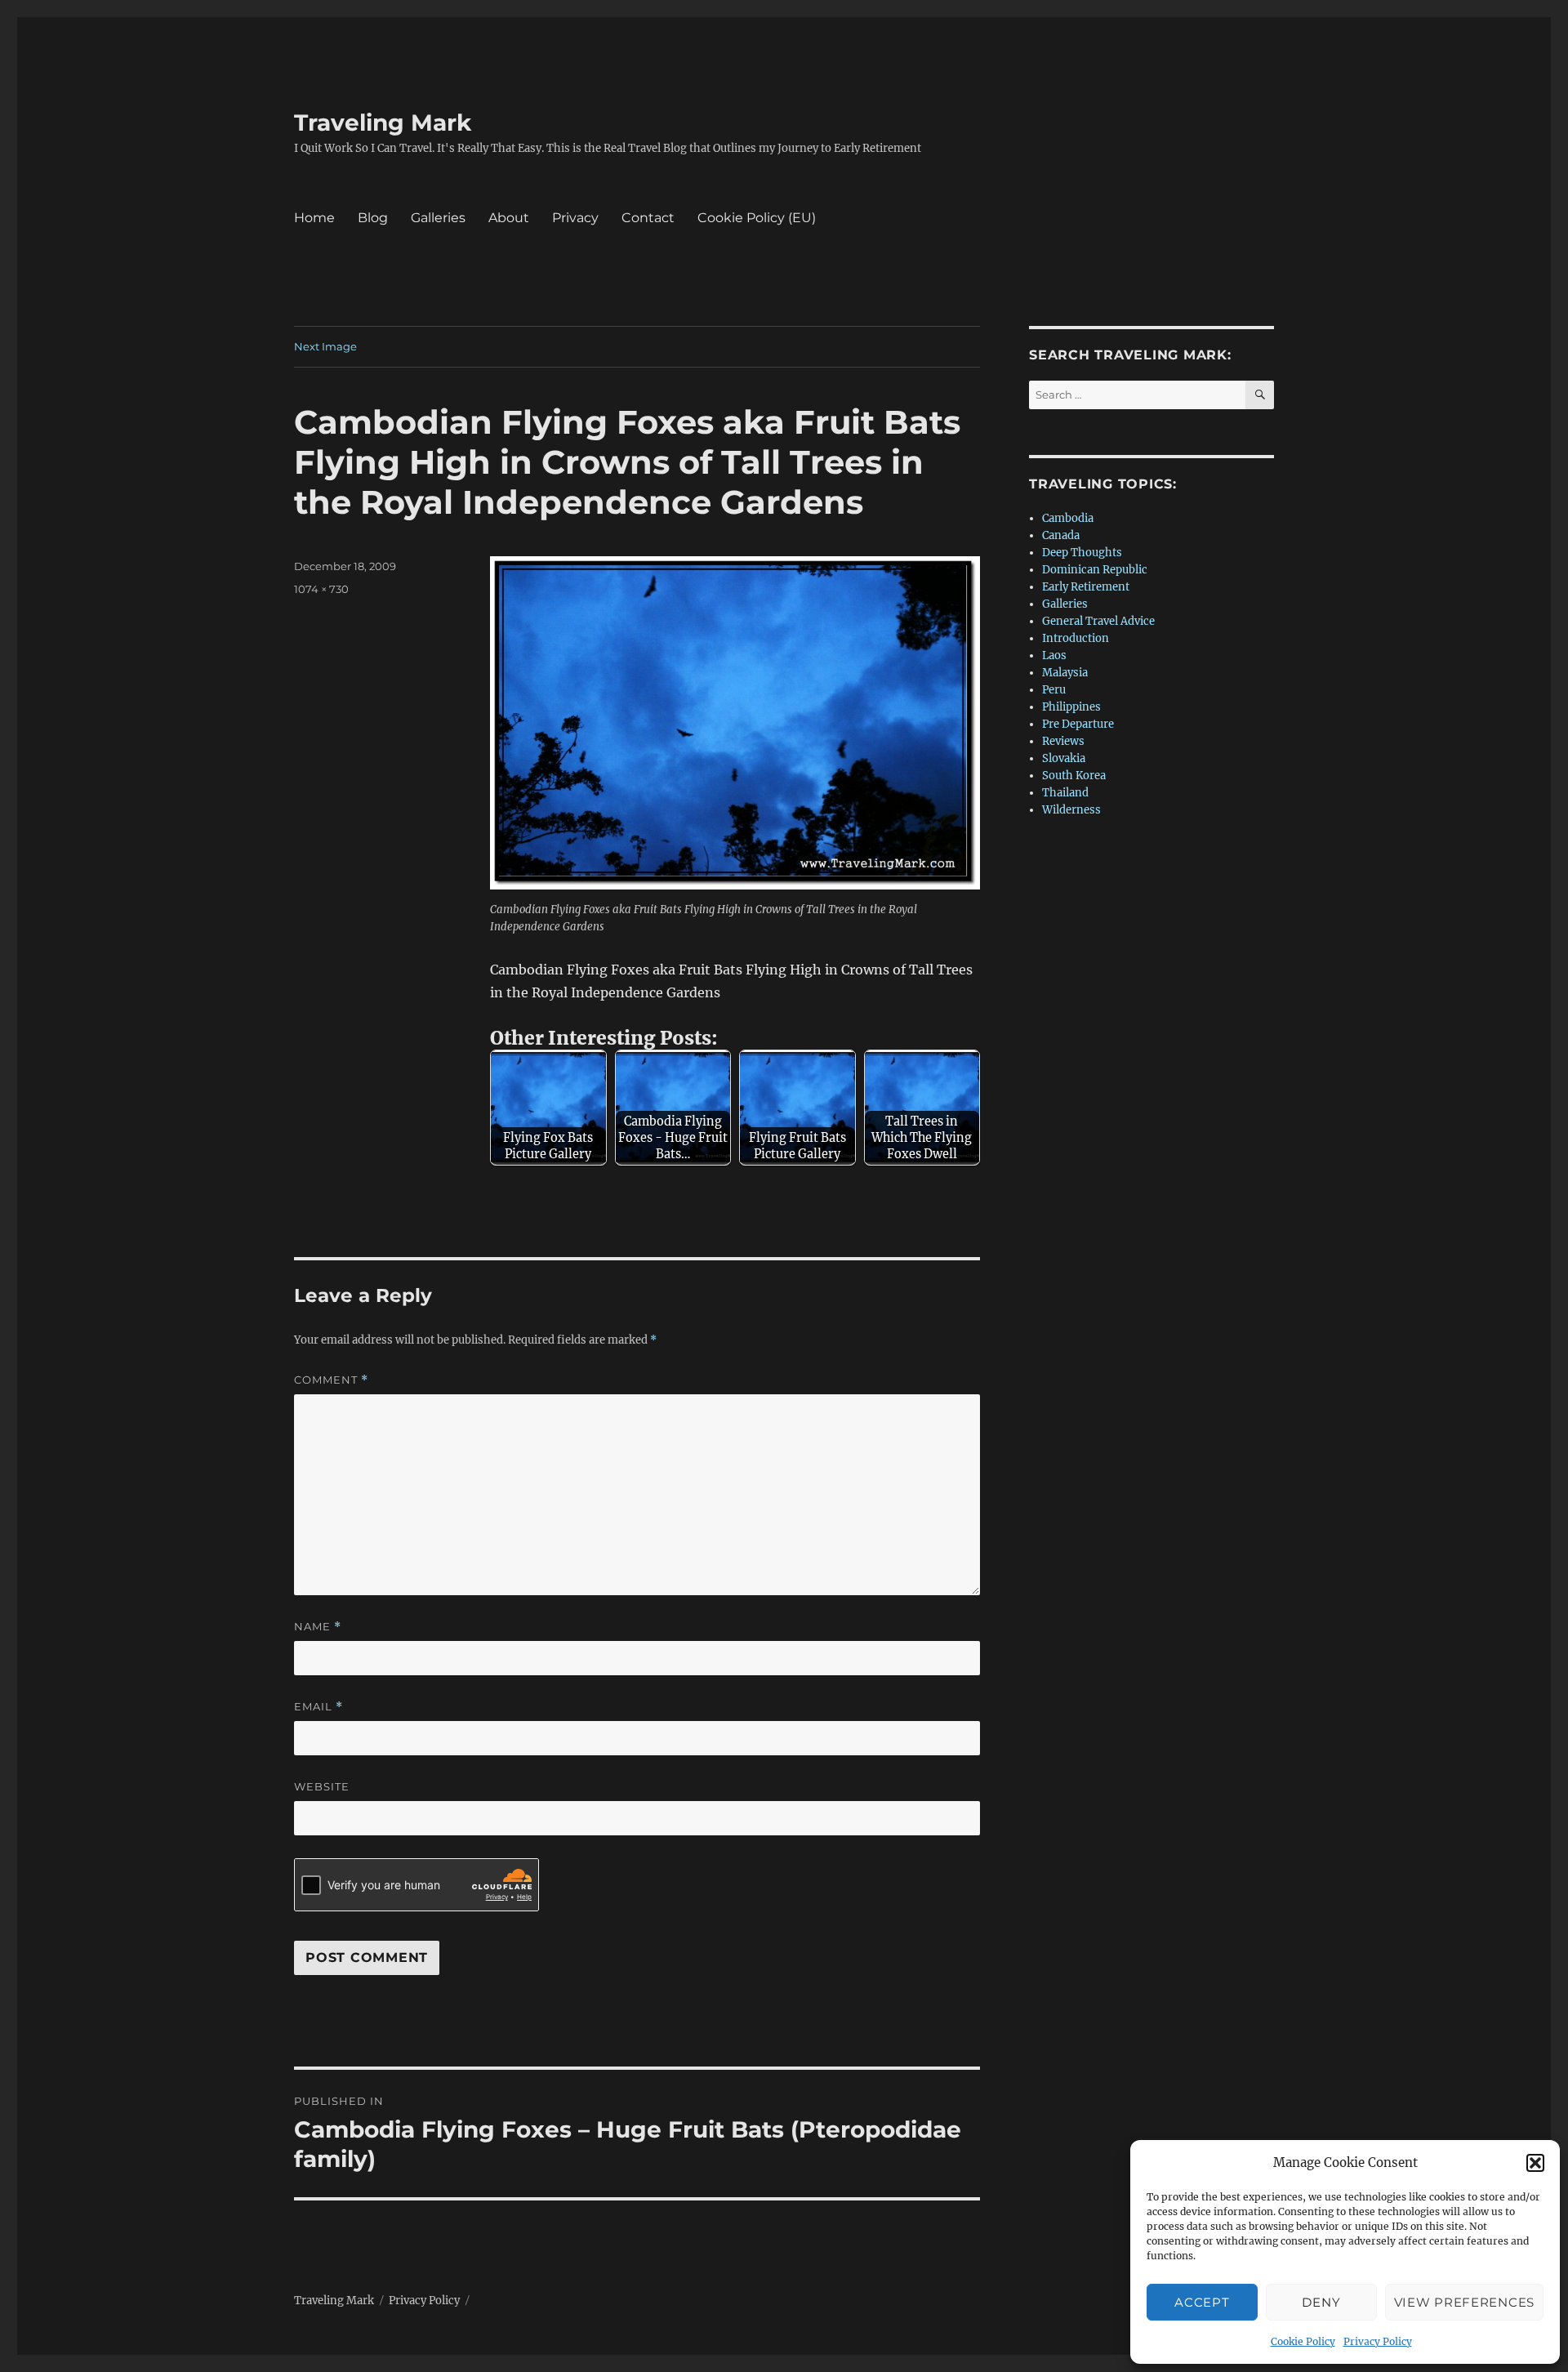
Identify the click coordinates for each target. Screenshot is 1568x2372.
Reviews (1063, 741)
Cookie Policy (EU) (757, 218)
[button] (1535, 2163)
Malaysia (1065, 673)
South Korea (1074, 776)
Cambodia (1068, 518)
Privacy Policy (1378, 2341)
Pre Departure (1078, 724)
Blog (373, 218)
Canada (1061, 535)
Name (318, 1627)
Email (318, 1707)
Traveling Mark (383, 123)
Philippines (1071, 707)
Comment (331, 1380)
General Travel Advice (1098, 621)
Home (314, 218)
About (509, 218)
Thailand (1065, 793)
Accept (1202, 2302)
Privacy (575, 218)
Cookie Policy (1303, 2341)
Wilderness (1071, 810)
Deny (1321, 2302)
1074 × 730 (321, 589)
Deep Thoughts (1082, 553)
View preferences (1464, 2302)
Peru (1054, 690)
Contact (648, 218)
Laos (1054, 655)
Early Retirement (1086, 587)
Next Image (325, 346)
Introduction (1076, 638)
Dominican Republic (1095, 570)
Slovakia (1064, 758)
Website (322, 1786)
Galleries (438, 218)
